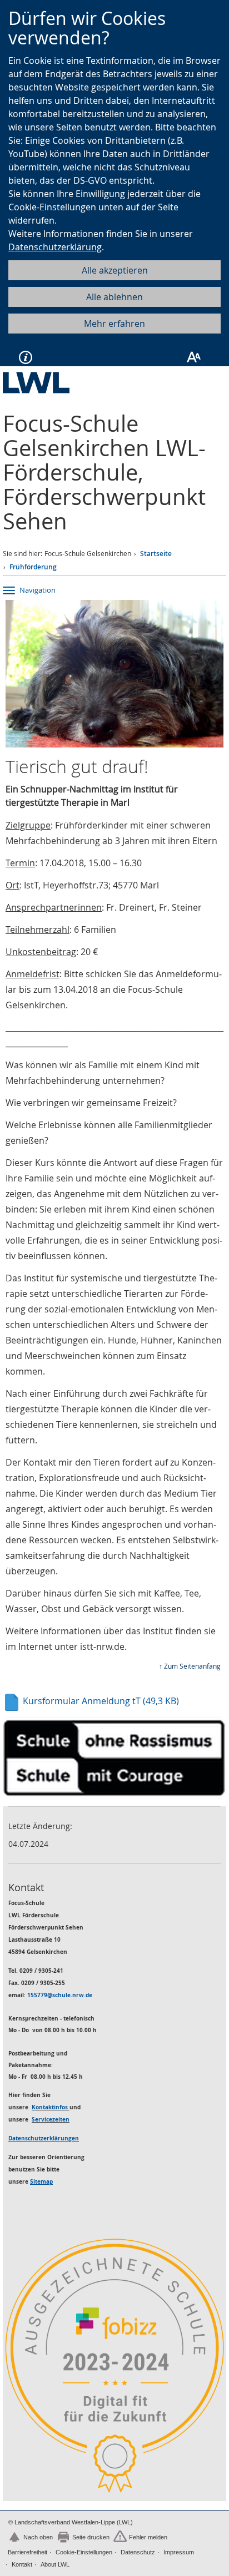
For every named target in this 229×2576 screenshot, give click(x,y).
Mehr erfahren (114, 324)
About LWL (55, 2564)
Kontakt (22, 2564)
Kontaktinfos (50, 2107)
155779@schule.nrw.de (60, 1995)
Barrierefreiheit (28, 2552)
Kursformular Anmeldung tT (100, 1701)
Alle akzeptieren (115, 270)
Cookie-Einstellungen (84, 2552)
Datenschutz (138, 2552)
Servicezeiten (51, 2119)
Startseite (156, 554)
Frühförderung (33, 567)
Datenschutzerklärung (55, 247)
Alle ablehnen (114, 297)
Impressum (179, 2552)
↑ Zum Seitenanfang (190, 1666)
